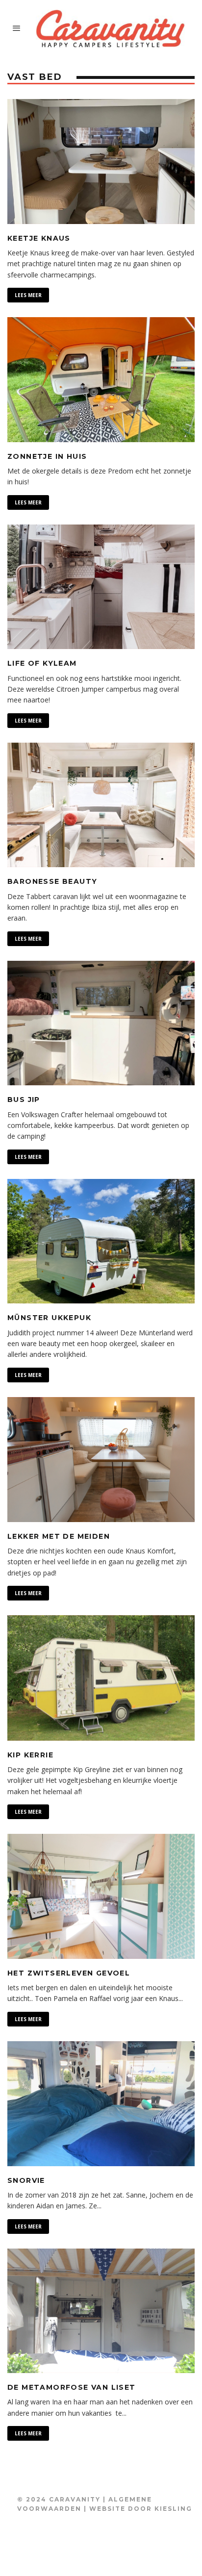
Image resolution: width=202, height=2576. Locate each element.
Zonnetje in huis (47, 456)
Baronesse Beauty (52, 881)
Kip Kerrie (30, 1755)
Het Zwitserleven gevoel (69, 1973)
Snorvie (26, 2180)
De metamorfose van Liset (72, 2387)
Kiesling (173, 2509)
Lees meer (28, 295)
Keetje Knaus (39, 238)
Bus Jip (24, 1100)
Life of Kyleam (42, 663)
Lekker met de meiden (59, 1536)
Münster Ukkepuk (49, 1318)
